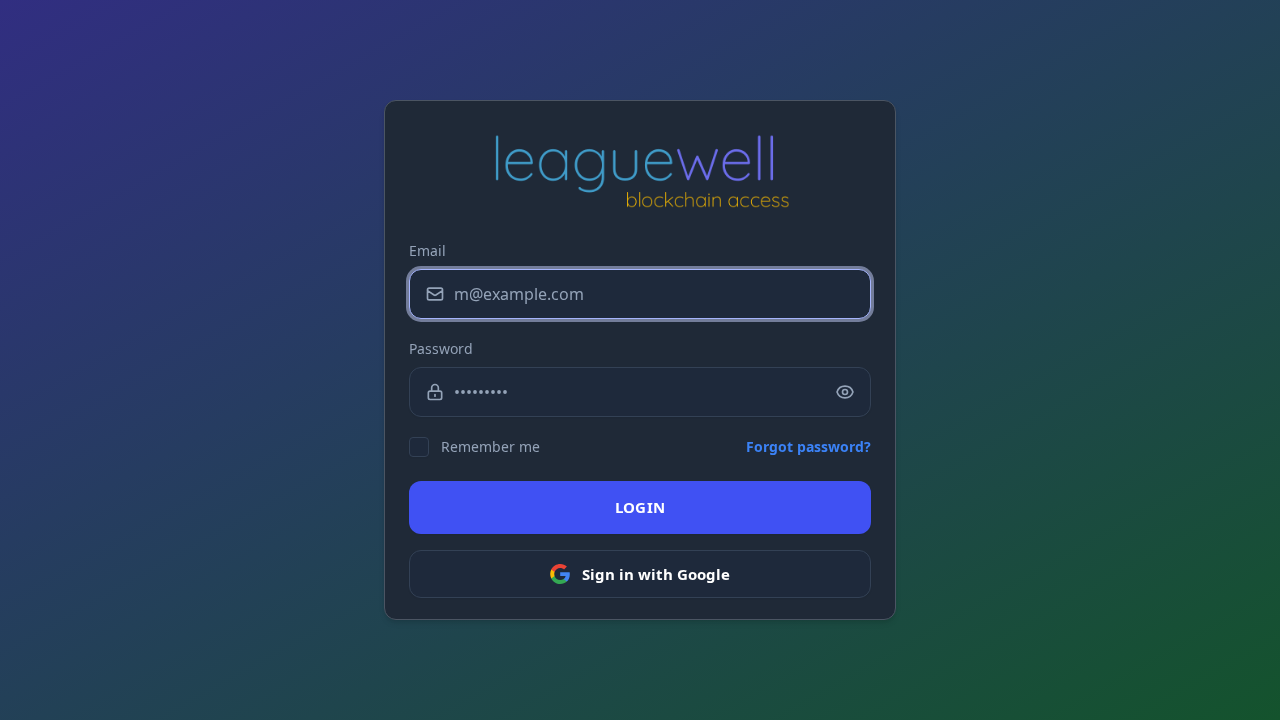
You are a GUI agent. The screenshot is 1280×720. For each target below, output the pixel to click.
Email (427, 250)
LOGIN (640, 507)
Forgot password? (808, 446)
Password (441, 348)
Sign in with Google (656, 574)
